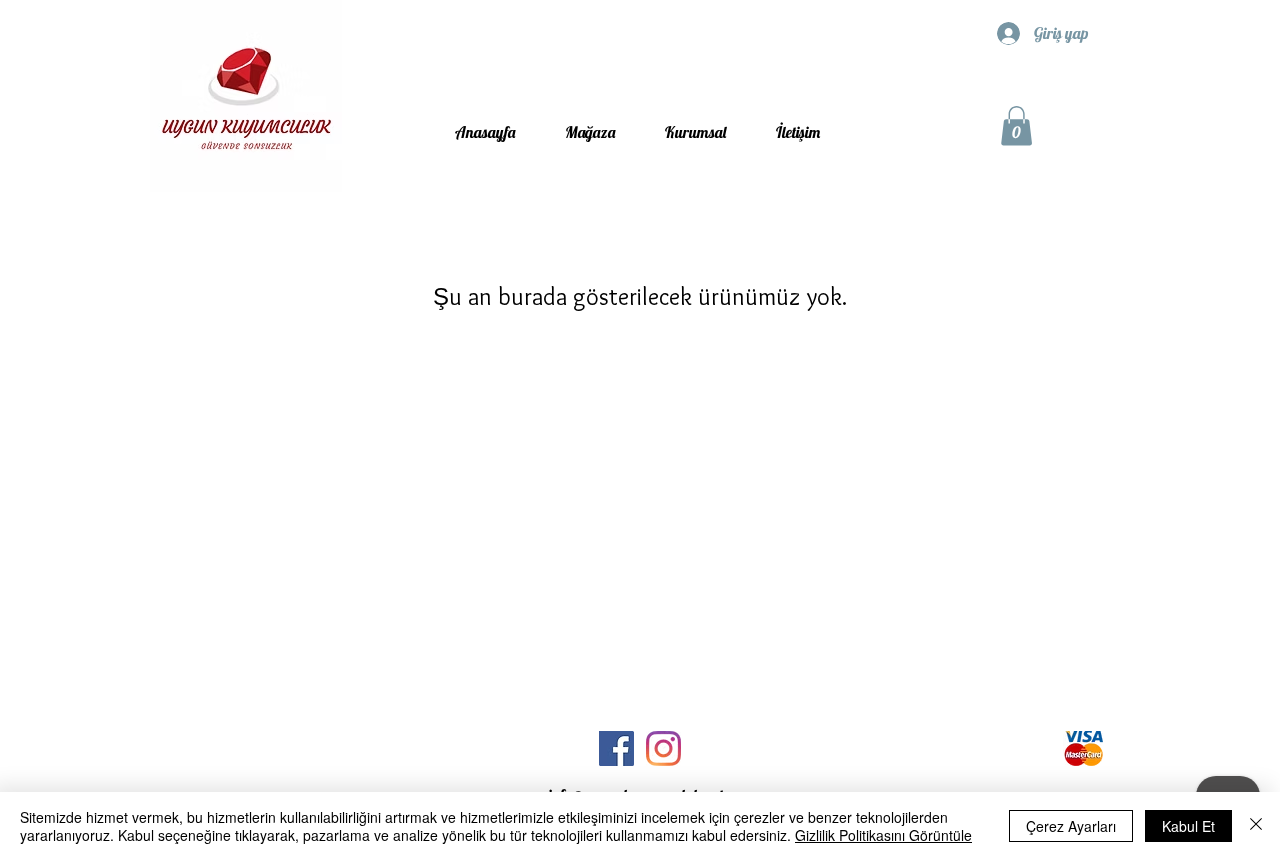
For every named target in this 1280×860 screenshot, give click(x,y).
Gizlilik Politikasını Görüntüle (883, 835)
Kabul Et (1188, 826)
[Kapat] (1256, 826)
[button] (1016, 125)
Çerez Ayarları (1071, 826)
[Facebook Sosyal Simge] (616, 748)
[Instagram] (663, 748)
